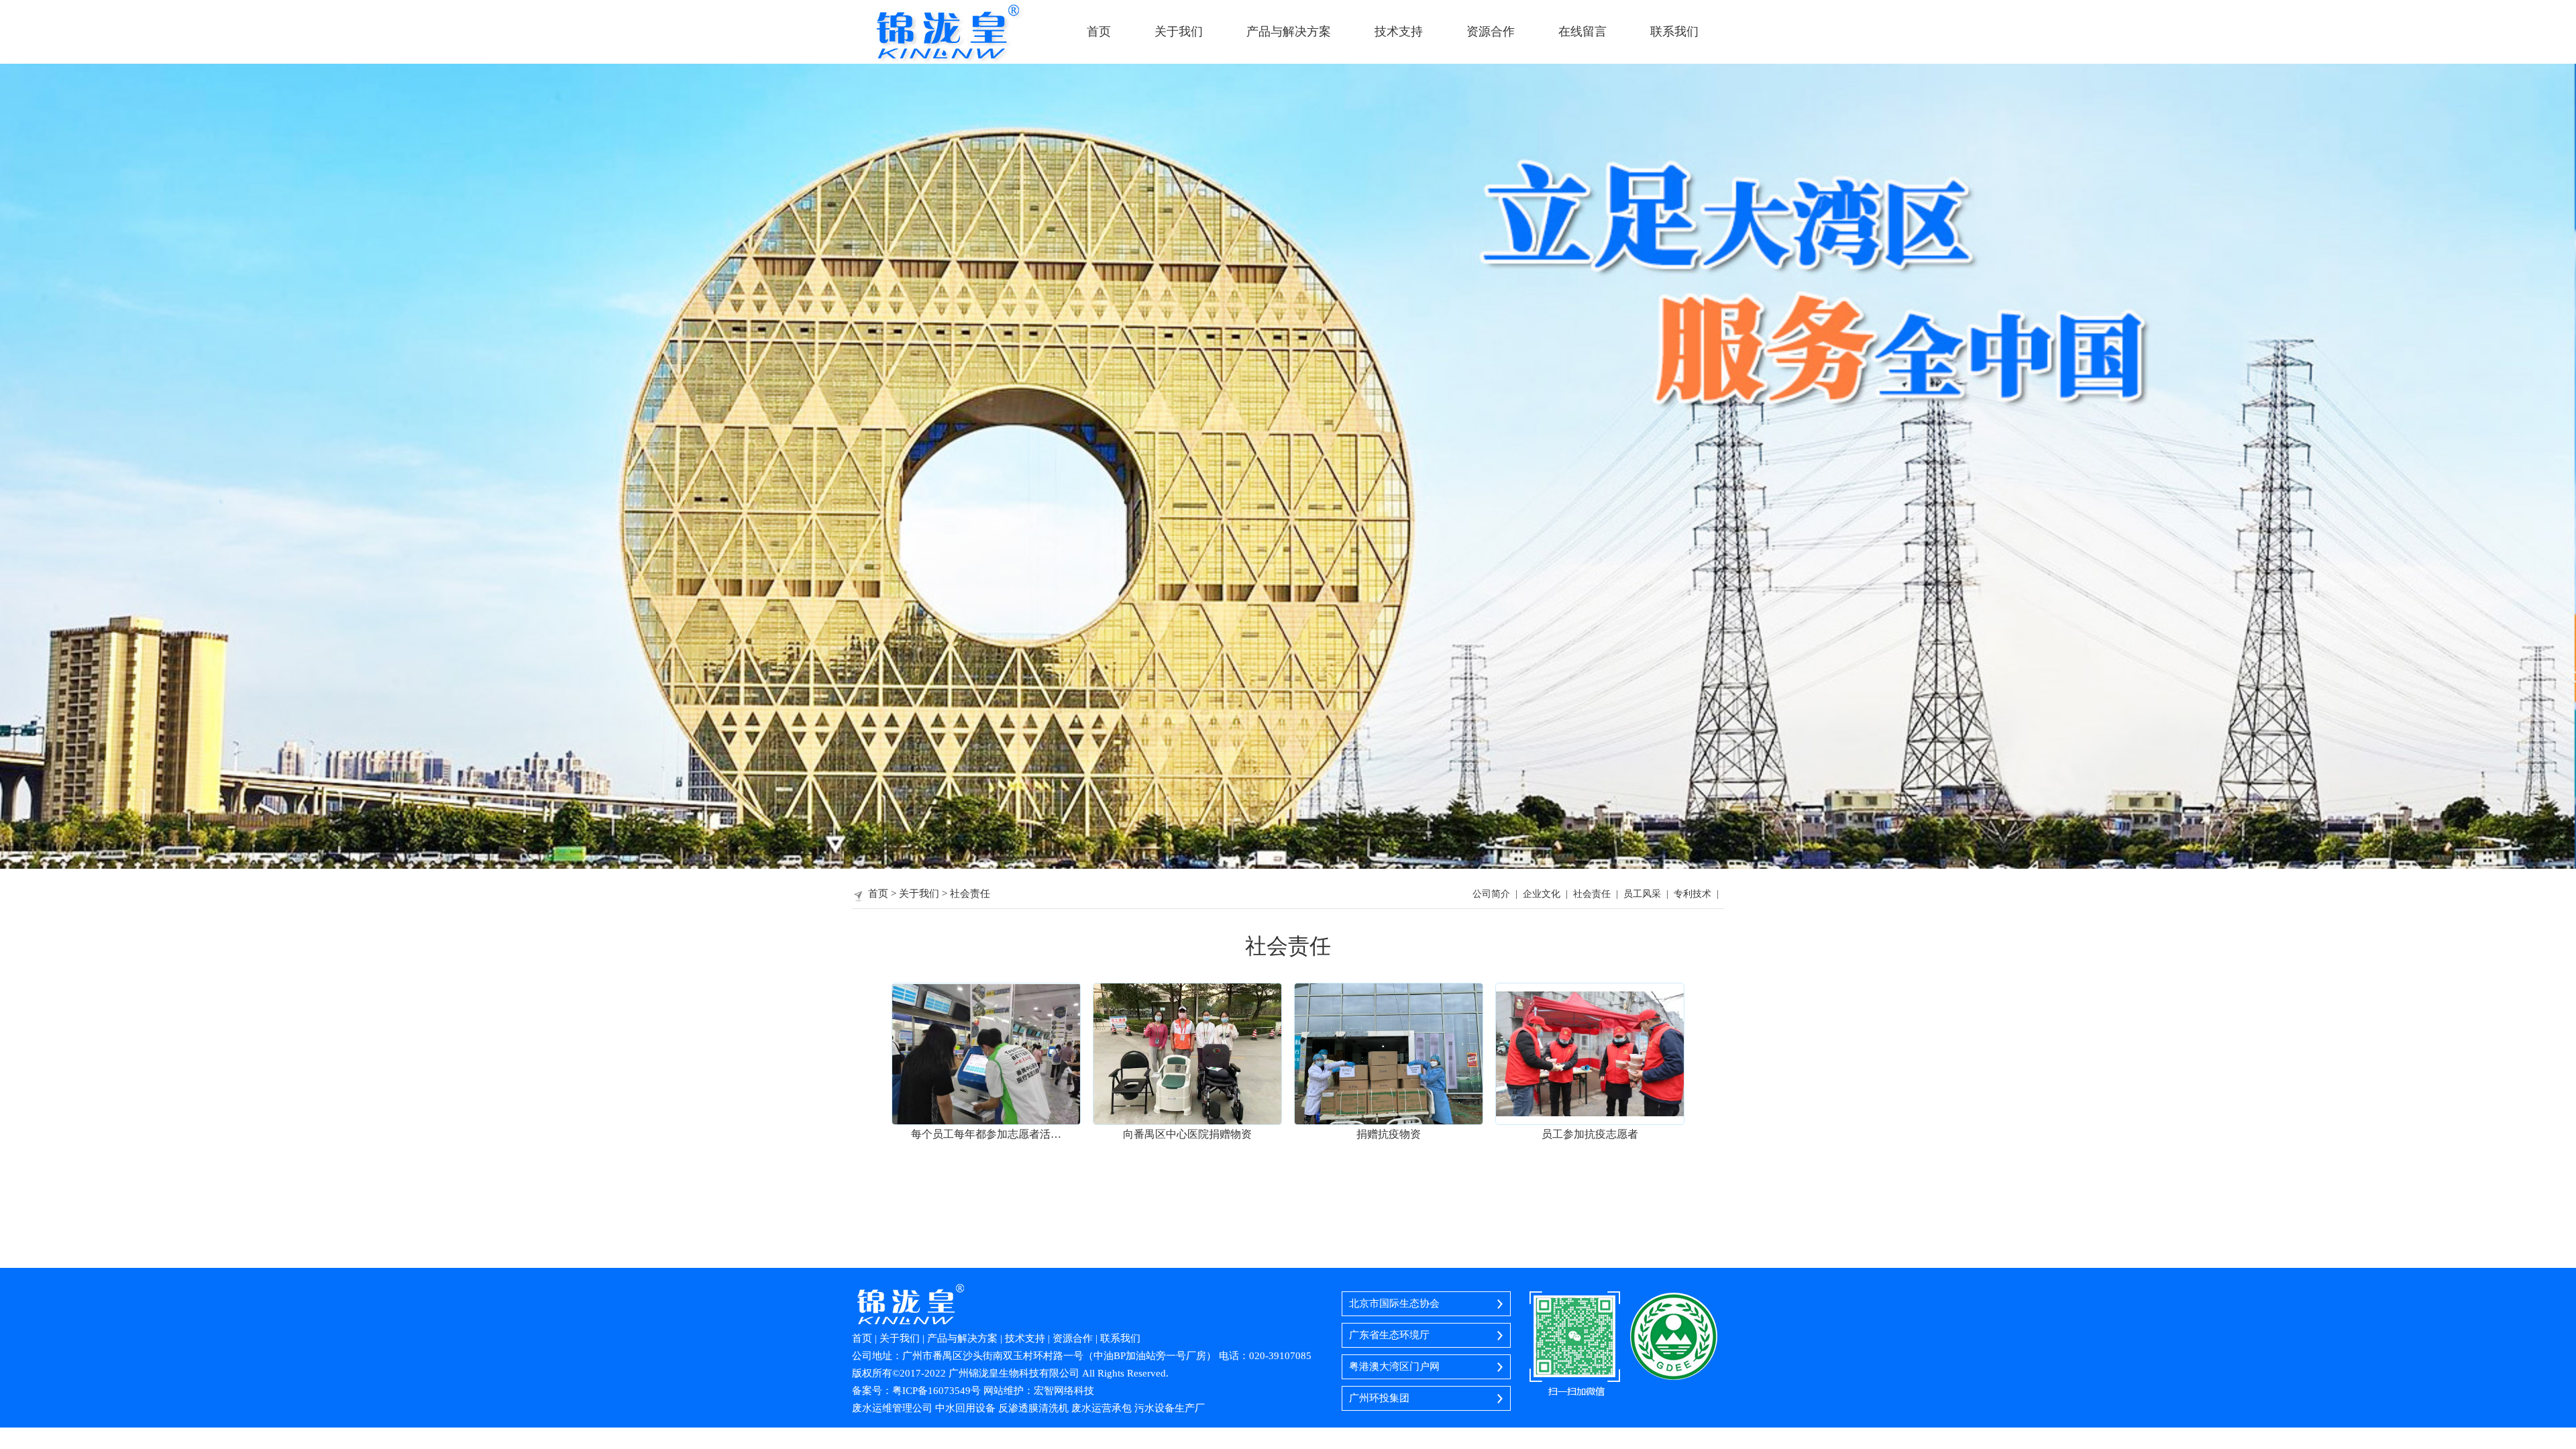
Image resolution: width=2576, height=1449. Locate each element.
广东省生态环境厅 (1389, 1335)
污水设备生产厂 (1170, 1408)
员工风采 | (1649, 894)
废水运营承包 (1102, 1408)
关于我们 (1179, 32)
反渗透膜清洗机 (1035, 1408)
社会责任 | (1598, 894)
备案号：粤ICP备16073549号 (916, 1391)
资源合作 (1491, 32)
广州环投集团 (1379, 1398)
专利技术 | (1699, 894)
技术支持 (1399, 32)
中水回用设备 (965, 1408)
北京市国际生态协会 (1394, 1303)
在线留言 (1582, 32)
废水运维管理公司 (892, 1408)
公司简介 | (1498, 894)
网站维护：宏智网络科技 (1039, 1391)
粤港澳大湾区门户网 (1394, 1366)
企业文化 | (1548, 894)
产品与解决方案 (1289, 32)
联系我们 (1674, 32)
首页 (1099, 32)
